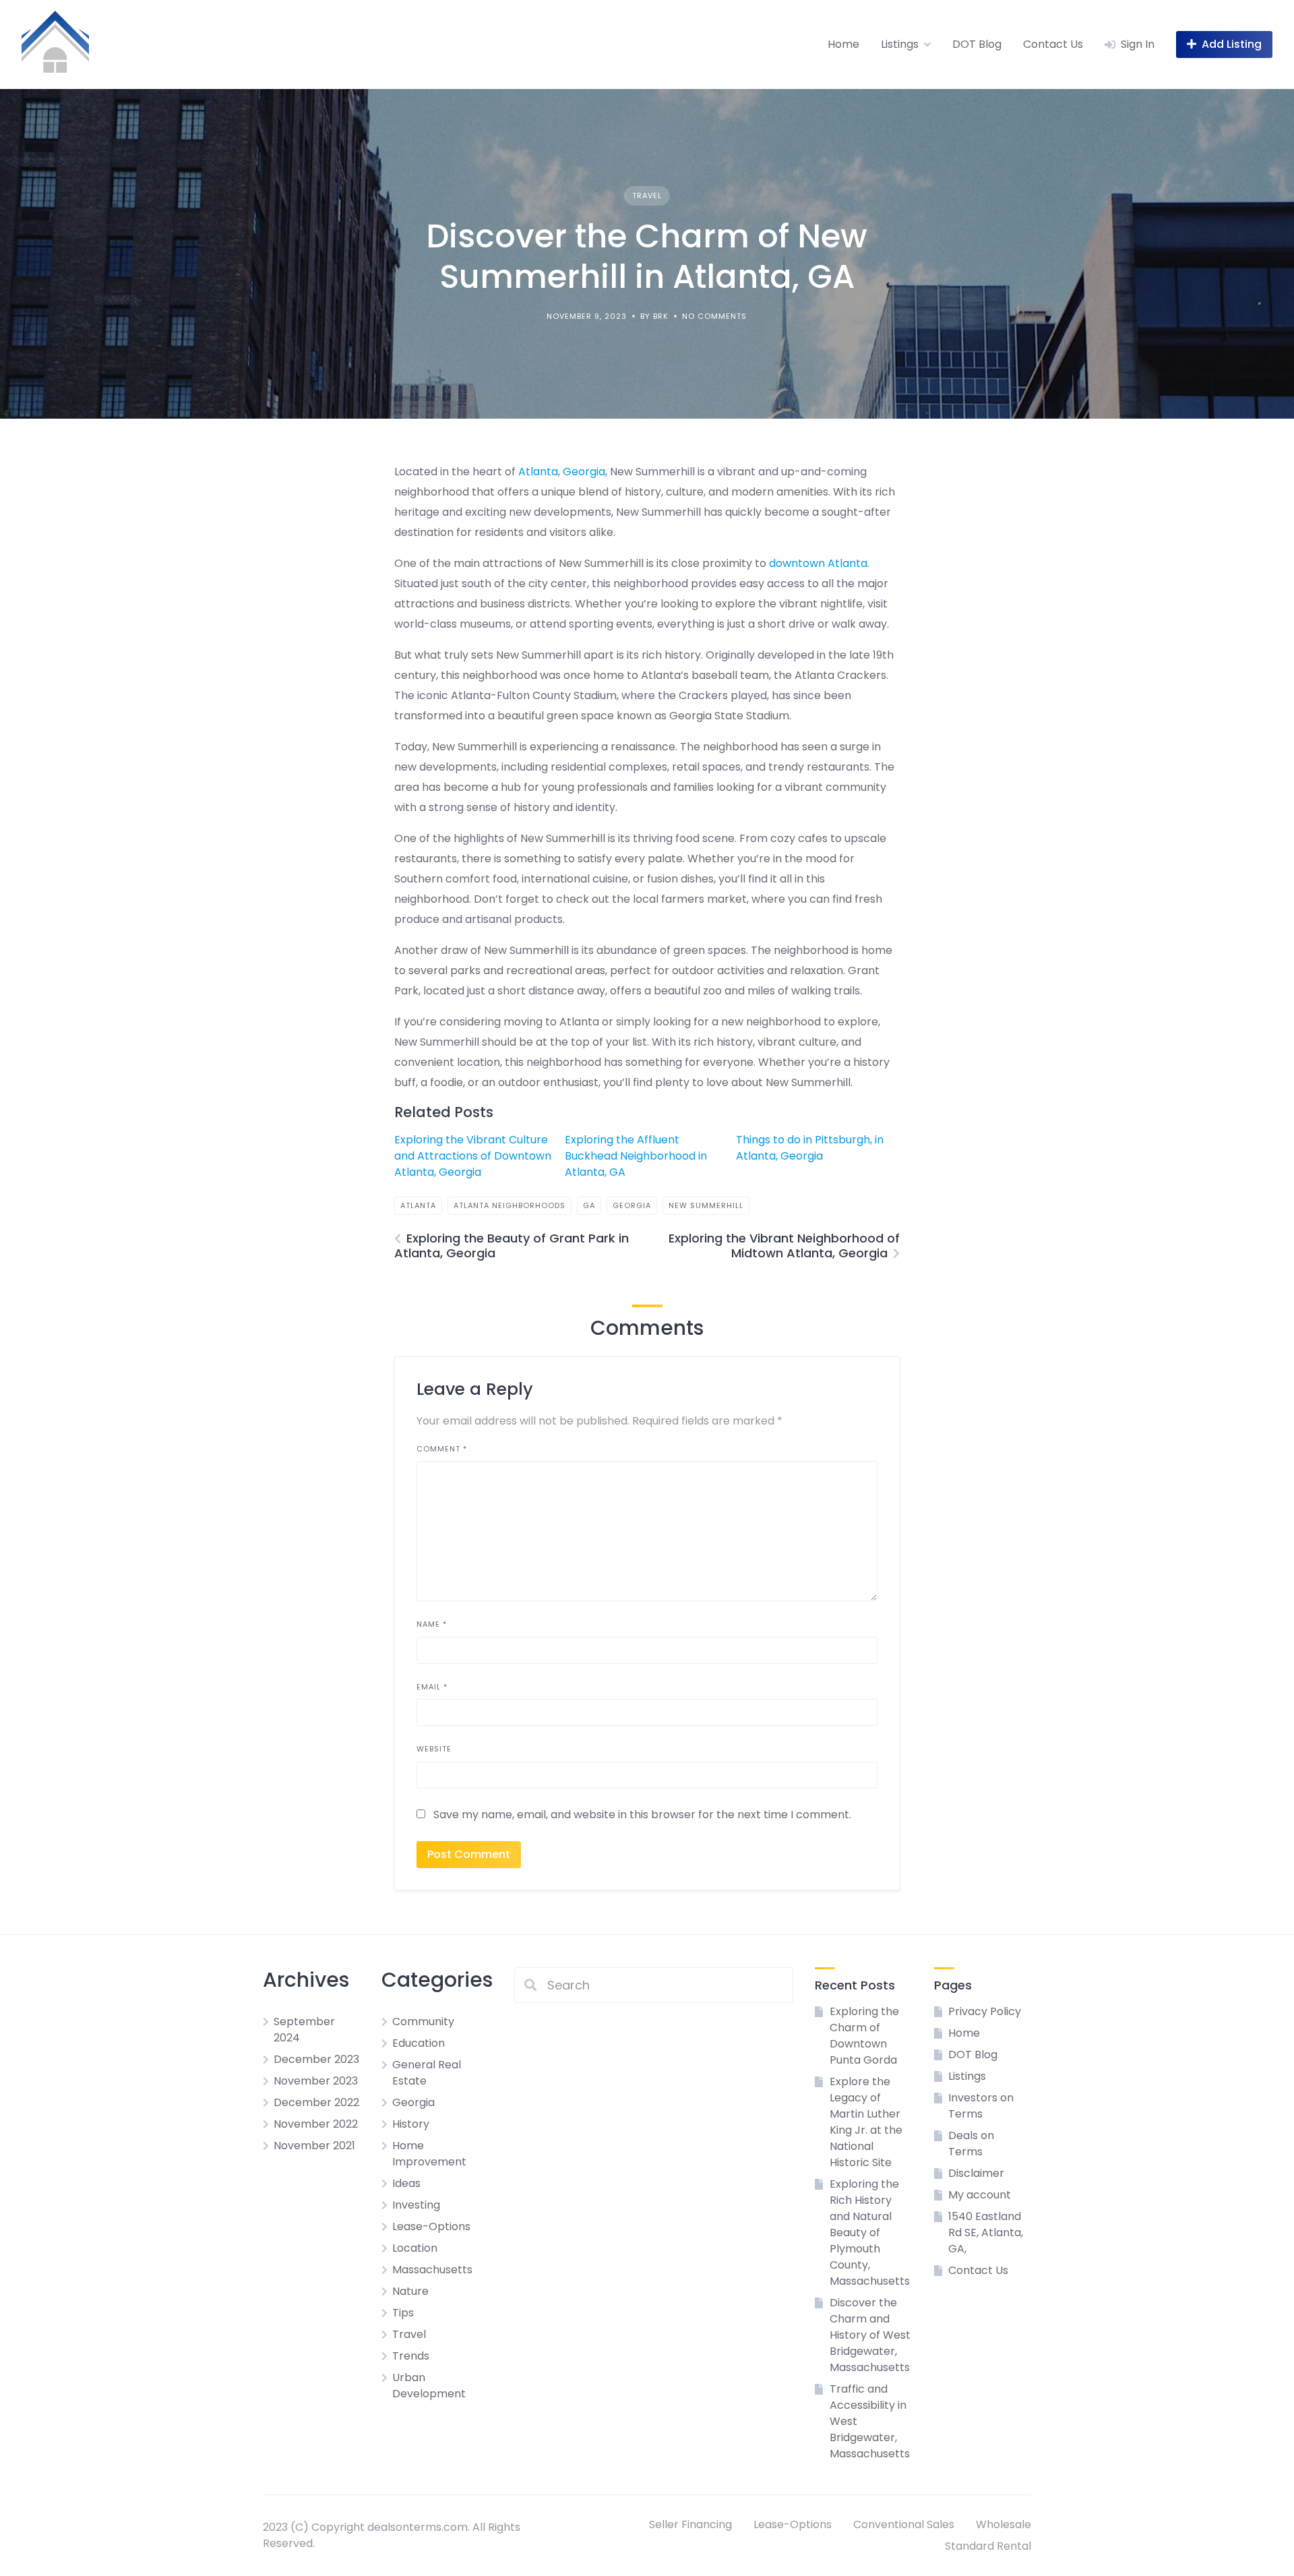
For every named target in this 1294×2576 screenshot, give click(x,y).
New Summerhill (706, 1205)
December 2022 (316, 2102)
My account (980, 2195)
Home (843, 44)
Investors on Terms (981, 2106)
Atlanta (538, 472)
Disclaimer (976, 2173)
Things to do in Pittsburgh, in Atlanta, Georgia (810, 1148)
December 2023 (316, 2059)
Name (432, 1624)
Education (419, 2043)
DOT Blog (977, 44)
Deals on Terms (971, 2144)
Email (432, 1687)
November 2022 (316, 2124)
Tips (403, 2313)
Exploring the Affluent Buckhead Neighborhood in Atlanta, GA (636, 1156)
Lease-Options (431, 2226)
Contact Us (1053, 44)
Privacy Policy (985, 2011)
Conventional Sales (904, 2524)
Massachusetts (432, 2270)
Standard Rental (988, 2546)
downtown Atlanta (818, 563)
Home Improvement (429, 2154)
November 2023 (316, 2081)
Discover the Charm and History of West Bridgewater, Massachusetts (870, 2335)
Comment (442, 1449)
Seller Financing (690, 2524)
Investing (416, 2205)
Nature (410, 2291)
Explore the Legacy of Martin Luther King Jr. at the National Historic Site (866, 2122)
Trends (411, 2356)
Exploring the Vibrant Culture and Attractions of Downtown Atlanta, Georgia (473, 1156)
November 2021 (314, 2146)
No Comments (714, 316)
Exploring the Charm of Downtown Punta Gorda (864, 2036)
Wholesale (1004, 2524)
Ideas (406, 2183)
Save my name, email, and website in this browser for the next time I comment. (642, 1815)
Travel (647, 196)
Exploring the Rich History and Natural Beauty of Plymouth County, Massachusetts (870, 2233)
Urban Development (429, 2386)
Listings (900, 44)
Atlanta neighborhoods (510, 1205)
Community (423, 2021)
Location (415, 2248)
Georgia (584, 472)
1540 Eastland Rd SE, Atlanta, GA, (986, 2233)
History (411, 2124)
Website (434, 1749)
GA (589, 1205)
